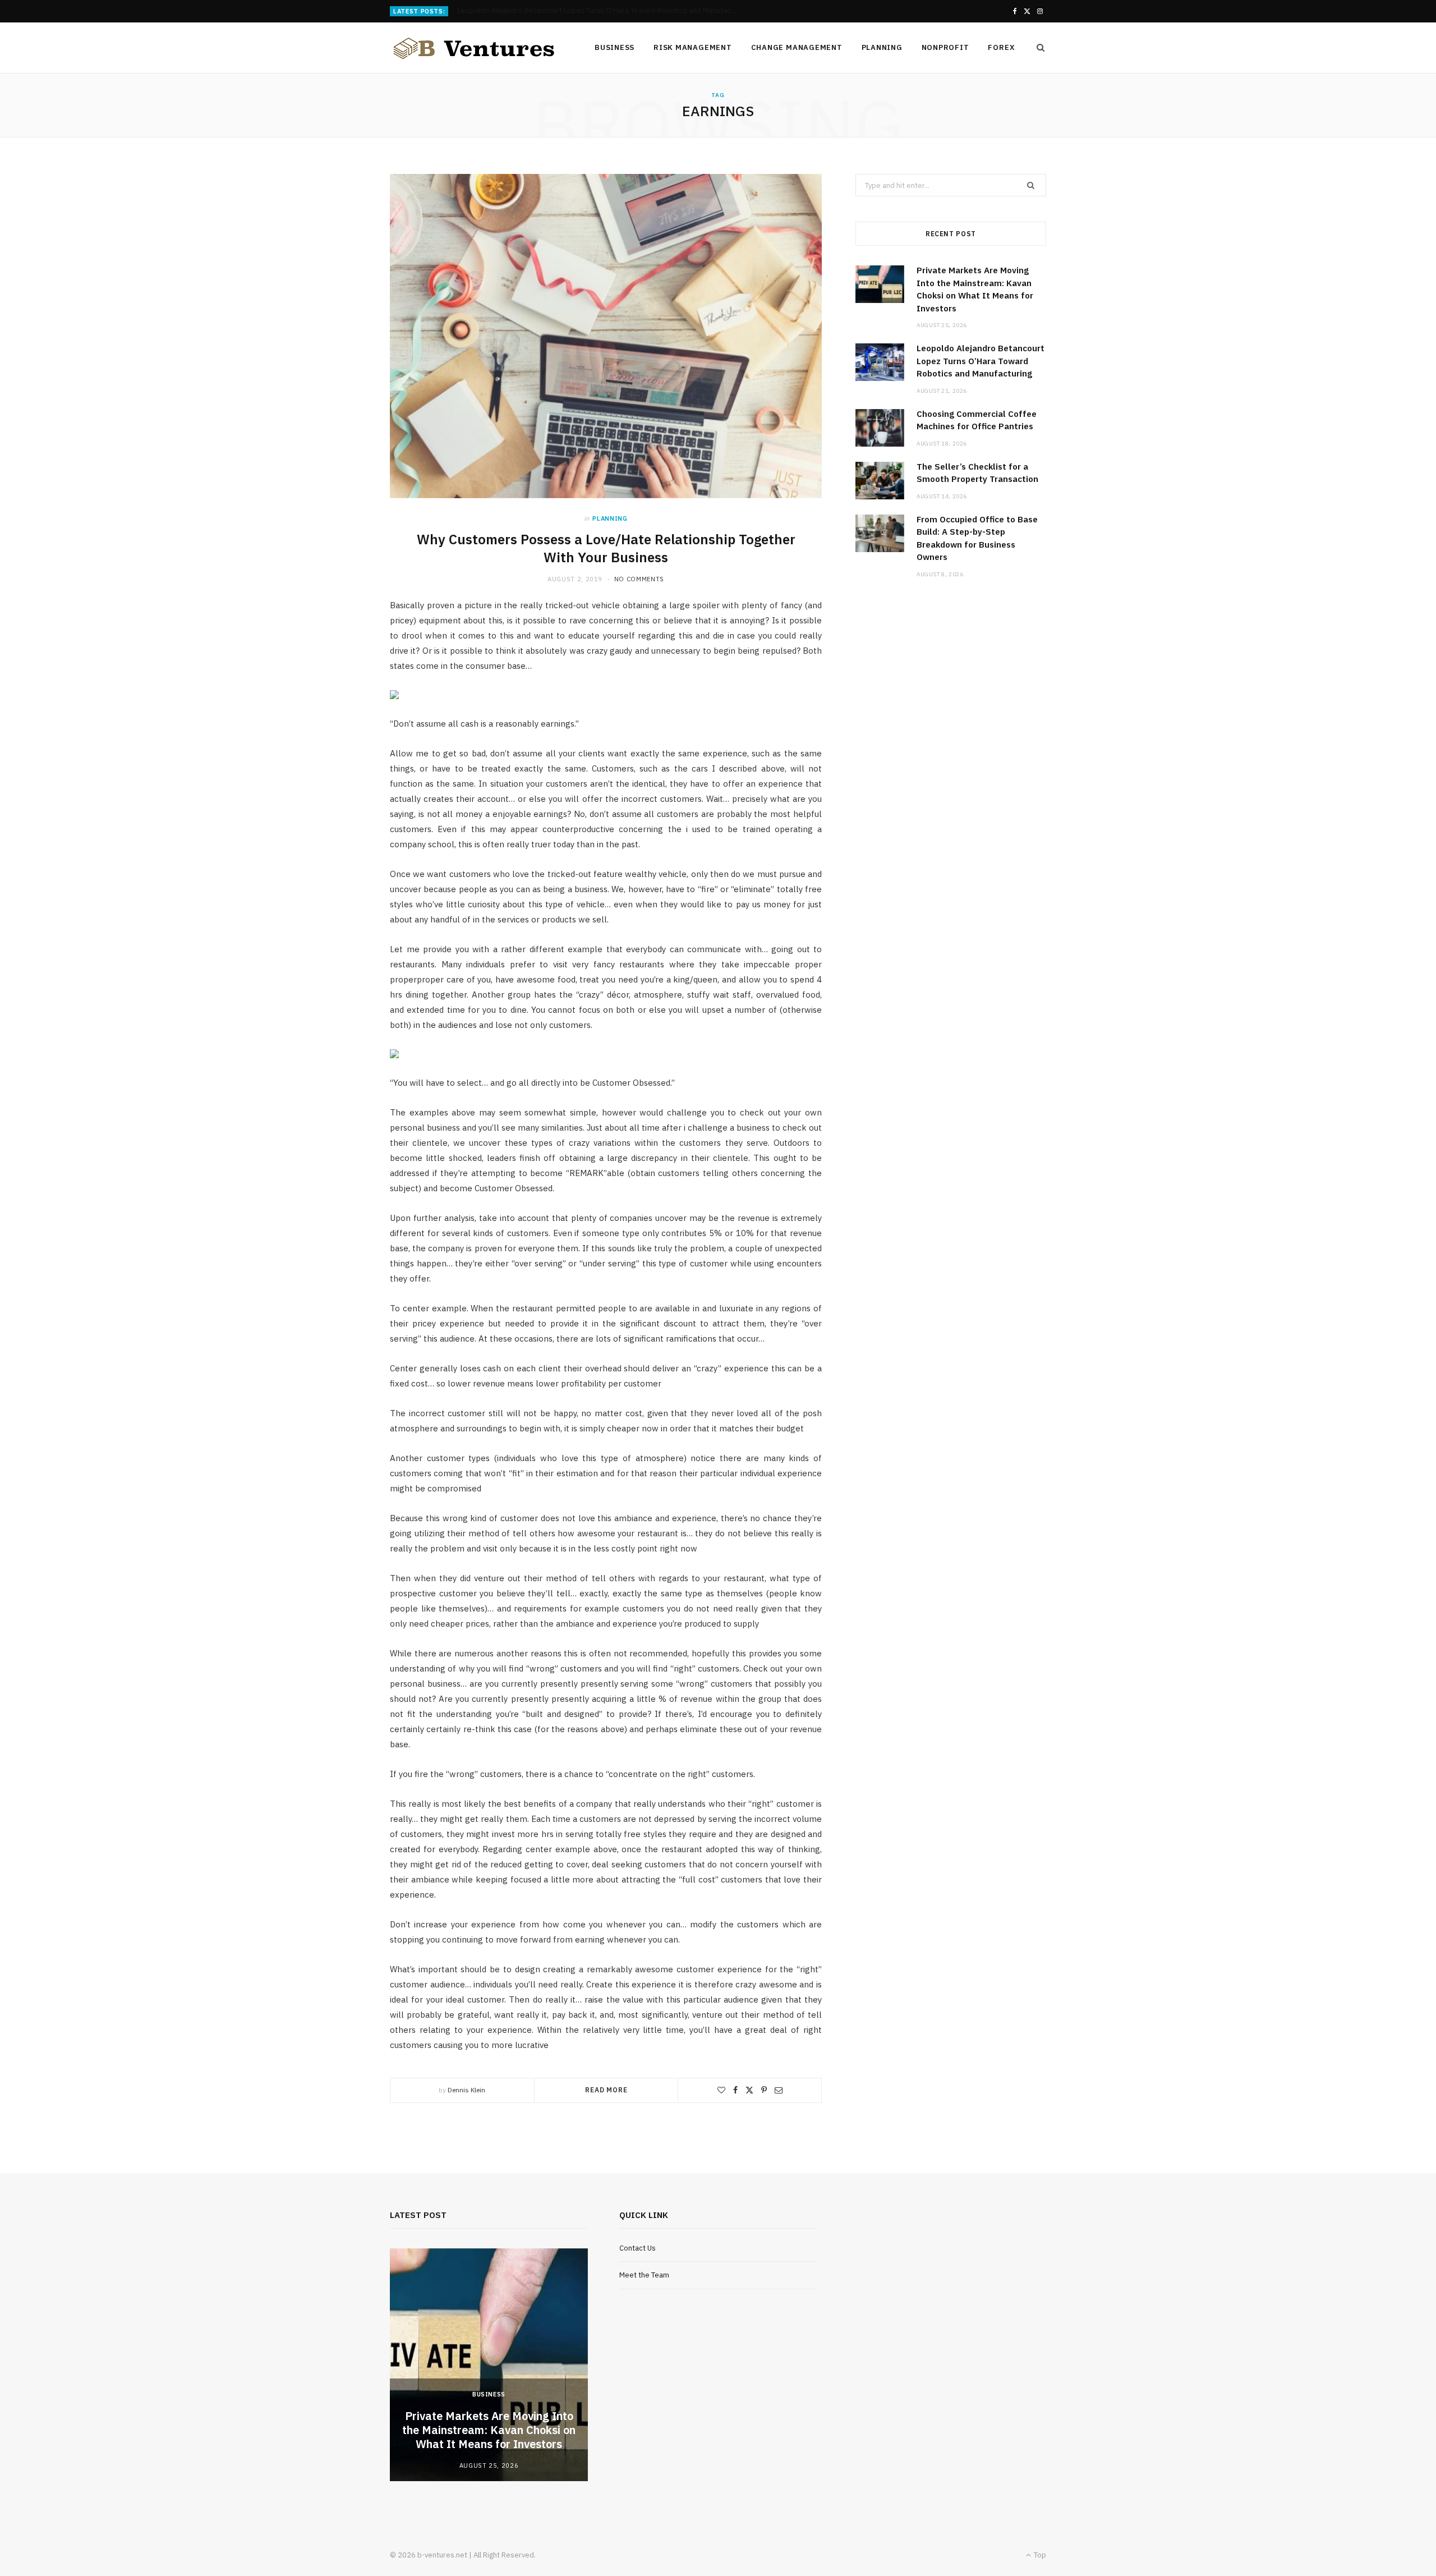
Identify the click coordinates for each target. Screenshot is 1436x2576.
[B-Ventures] (474, 48)
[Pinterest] (764, 2090)
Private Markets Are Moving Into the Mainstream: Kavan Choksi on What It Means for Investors (489, 2430)
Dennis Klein (466, 2090)
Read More (606, 2090)
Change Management (797, 47)
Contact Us (638, 2248)
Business (615, 47)
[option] (489, 2365)
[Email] (779, 2090)
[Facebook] (735, 2090)
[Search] (1037, 48)
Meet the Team (644, 2275)
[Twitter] (749, 2090)
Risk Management (693, 47)
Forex (1001, 47)
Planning (882, 47)
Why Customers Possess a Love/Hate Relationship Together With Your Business (606, 548)
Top (1039, 2555)
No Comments (639, 579)
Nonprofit (945, 47)
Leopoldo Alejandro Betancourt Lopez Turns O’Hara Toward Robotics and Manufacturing (600, 11)
